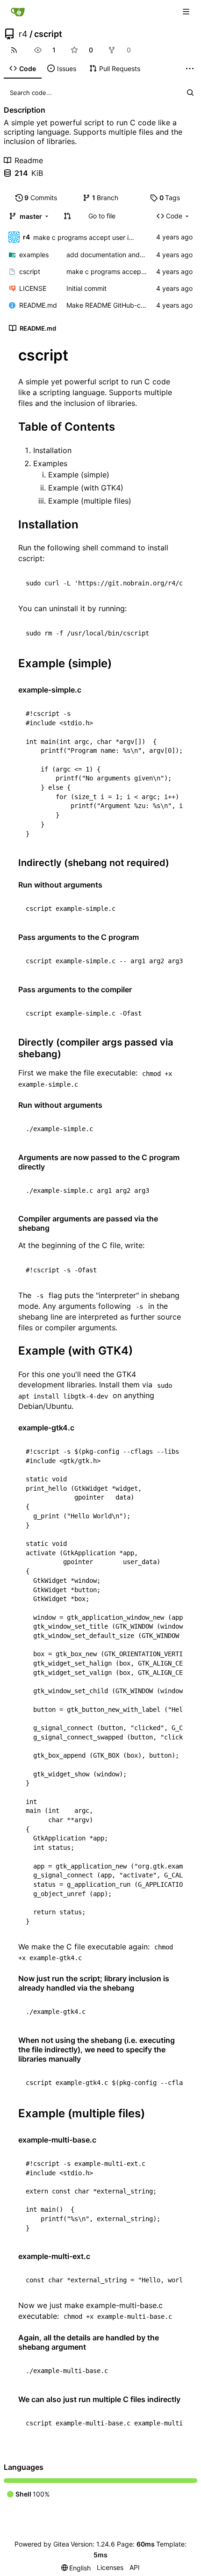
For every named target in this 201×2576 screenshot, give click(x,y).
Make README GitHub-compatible (119, 305)
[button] (67, 216)
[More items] (190, 69)
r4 (23, 34)
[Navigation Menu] (187, 11)
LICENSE (33, 288)
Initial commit (86, 288)
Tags (170, 198)
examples (34, 255)
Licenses (110, 2567)
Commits (41, 198)
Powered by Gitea (42, 2544)
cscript (48, 34)
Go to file (102, 216)
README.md (38, 305)
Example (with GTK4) (86, 488)
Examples (50, 463)
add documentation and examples (119, 255)
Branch (105, 198)
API (135, 2567)
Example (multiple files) (90, 501)
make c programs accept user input (88, 237)
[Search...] (190, 93)
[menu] (76, 2568)
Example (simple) (79, 475)
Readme (29, 160)
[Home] (18, 12)
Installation (52, 450)
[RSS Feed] (14, 50)
